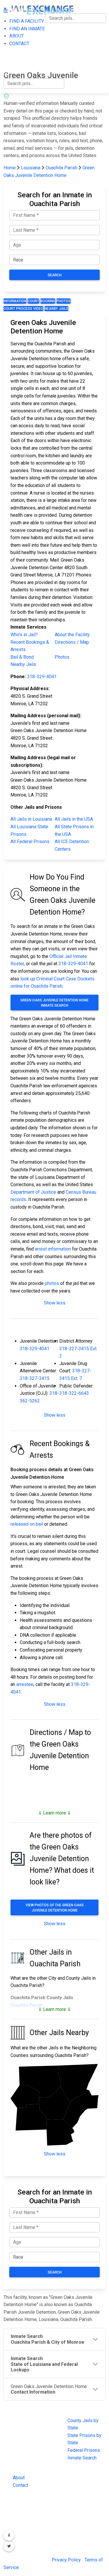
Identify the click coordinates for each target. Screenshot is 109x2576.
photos (52, 1283)
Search (55, 275)
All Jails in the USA (74, 819)
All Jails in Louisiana (31, 819)
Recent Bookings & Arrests (30, 646)
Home (10, 168)
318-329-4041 (42, 677)
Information (15, 301)
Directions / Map (72, 642)
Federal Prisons (84, 2450)
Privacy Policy (66, 2560)
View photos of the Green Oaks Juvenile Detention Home (55, 1908)
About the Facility (72, 635)
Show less (55, 1303)
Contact (20, 2485)
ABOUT (11, 50)
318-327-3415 (35, 1378)
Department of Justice (33, 1192)
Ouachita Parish (62, 168)
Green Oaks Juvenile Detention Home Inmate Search (54, 1003)
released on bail (27, 1524)
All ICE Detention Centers (72, 845)
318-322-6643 (74, 1393)
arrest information (53, 1249)
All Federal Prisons (30, 842)
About (19, 2478)
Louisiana (31, 168)
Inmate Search (82, 2458)
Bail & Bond (22, 657)
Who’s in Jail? (24, 635)
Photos (64, 301)
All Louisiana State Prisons (29, 830)
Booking (48, 301)
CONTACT (14, 63)
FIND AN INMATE (21, 38)
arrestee (25, 1684)
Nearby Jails (56, 309)
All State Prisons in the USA (74, 830)
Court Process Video (23, 309)
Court (33, 301)
